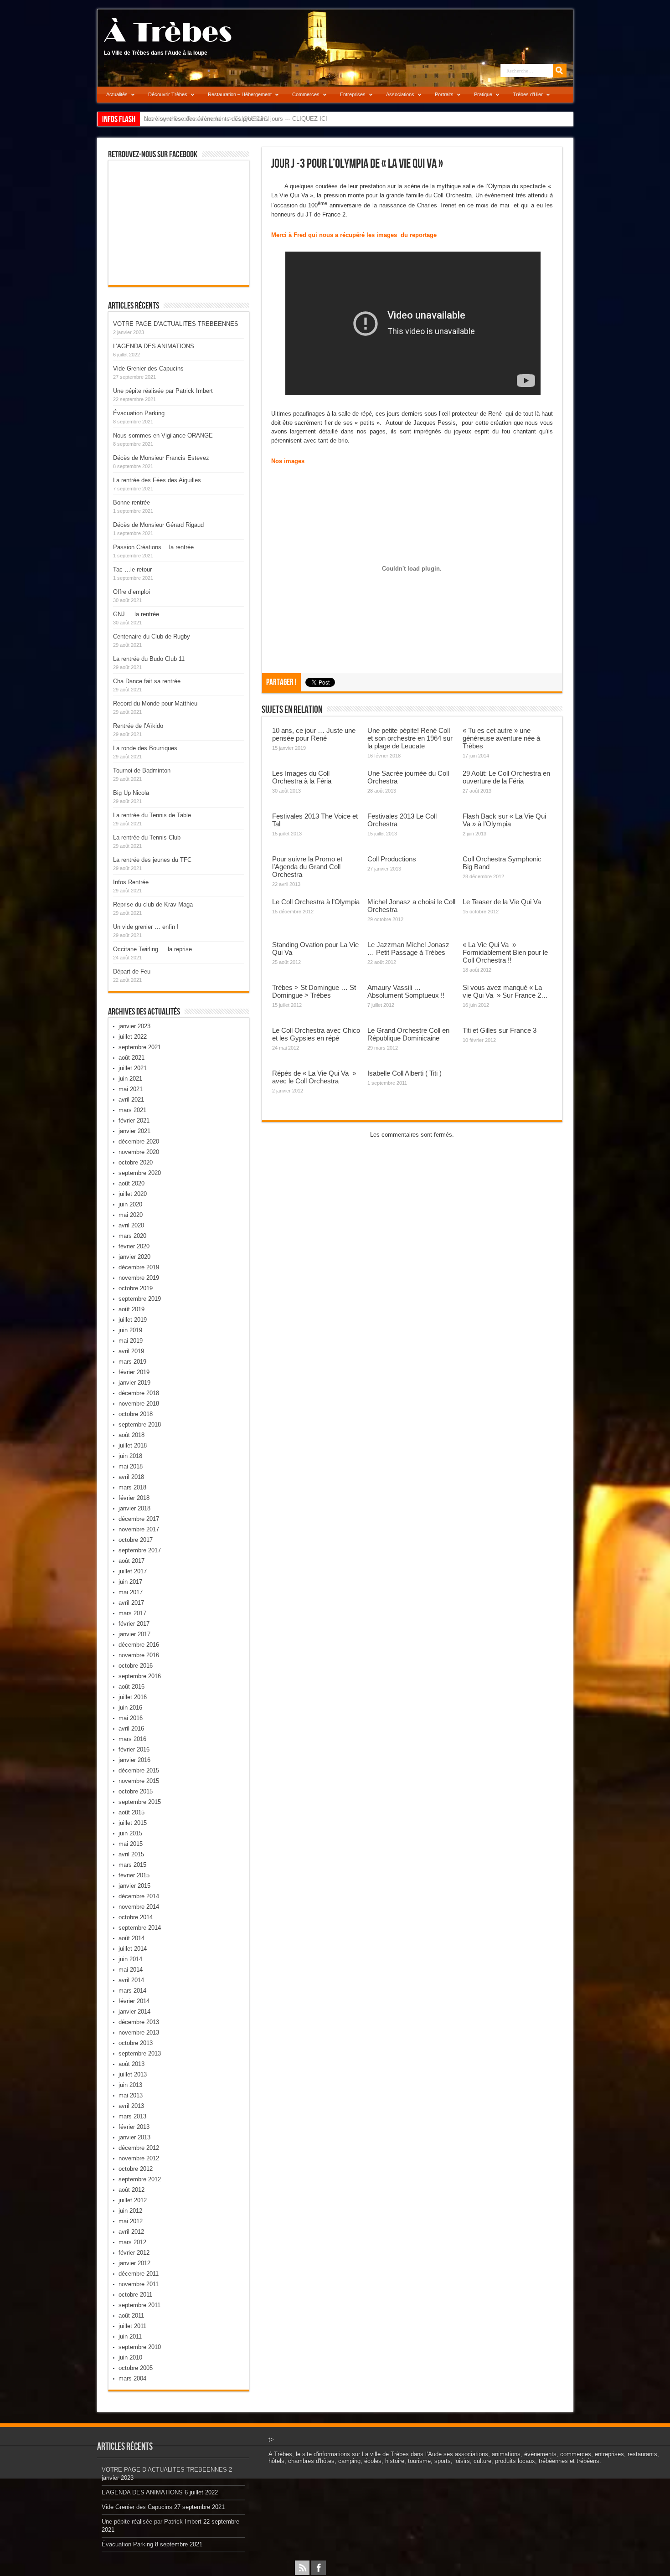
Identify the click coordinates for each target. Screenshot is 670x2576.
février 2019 (134, 1372)
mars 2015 (132, 1865)
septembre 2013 (140, 2053)
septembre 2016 (140, 1676)
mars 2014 (132, 1991)
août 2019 (131, 1309)
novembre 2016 (139, 1655)
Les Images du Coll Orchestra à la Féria (302, 777)
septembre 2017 (140, 1550)
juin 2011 (130, 2336)
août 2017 (131, 1561)
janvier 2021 (134, 1131)
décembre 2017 (139, 1519)
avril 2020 (131, 1225)
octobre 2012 (136, 2169)
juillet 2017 (133, 1571)
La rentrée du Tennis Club (147, 837)
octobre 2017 (136, 1540)
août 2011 (131, 2316)
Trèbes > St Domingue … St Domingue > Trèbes (314, 991)
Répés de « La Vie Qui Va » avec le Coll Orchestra (314, 1077)
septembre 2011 (139, 2305)
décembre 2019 (139, 1267)
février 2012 (134, 2253)
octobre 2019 (136, 1288)
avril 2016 (131, 1728)
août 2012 (131, 2190)
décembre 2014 (139, 1896)
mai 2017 (131, 1592)
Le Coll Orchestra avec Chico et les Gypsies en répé (316, 1034)
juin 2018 (130, 1456)
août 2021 (131, 1058)
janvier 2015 (134, 1886)
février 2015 (134, 1875)
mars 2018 (132, 1487)
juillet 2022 (133, 1037)
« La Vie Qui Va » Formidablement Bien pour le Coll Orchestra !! (505, 952)
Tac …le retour (132, 569)
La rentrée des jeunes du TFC (152, 860)
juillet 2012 (133, 2200)
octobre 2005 (136, 2368)
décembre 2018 (139, 1393)
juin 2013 (130, 2085)
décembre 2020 (139, 1141)
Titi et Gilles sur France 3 (500, 1030)
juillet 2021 (133, 1068)
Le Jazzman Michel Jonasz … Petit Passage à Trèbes (408, 948)
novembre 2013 (139, 2032)
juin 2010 (130, 2357)
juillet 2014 (133, 1949)
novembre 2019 (139, 1278)
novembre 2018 (139, 1404)
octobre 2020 (136, 1162)
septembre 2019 (140, 1299)
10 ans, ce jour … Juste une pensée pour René (314, 734)
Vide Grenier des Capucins (148, 368)
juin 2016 (130, 1708)
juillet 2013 (133, 2074)
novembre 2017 (139, 1529)
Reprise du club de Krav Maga (153, 904)
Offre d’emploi (131, 592)
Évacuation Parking (139, 413)
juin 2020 (130, 1204)
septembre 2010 (140, 2347)
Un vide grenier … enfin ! (146, 927)
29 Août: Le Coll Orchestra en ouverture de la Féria (506, 777)
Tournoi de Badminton (142, 770)
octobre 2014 (136, 1917)
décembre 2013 (139, 2022)
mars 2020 (132, 1236)
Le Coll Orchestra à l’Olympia (316, 902)
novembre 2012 (139, 2158)
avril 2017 (131, 1603)
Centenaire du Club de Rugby (152, 636)
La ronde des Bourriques (145, 748)
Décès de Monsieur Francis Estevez (161, 458)
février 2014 (134, 2001)
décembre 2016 (139, 1645)
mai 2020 (131, 1215)
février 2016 (134, 1749)
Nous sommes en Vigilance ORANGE (163, 435)
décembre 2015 (139, 1770)
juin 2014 (130, 1959)
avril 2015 (131, 1854)
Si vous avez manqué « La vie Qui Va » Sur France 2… (505, 991)
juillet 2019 (133, 1320)
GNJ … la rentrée (136, 614)
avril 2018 (131, 1477)
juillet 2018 (133, 1445)
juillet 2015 (133, 1823)
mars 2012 (132, 2242)
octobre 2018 (136, 1414)
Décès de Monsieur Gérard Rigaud (158, 525)
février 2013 (134, 2127)
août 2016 (131, 1687)
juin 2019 (130, 1330)
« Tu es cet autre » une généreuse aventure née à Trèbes (501, 738)
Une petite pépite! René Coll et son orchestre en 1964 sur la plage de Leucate (410, 738)
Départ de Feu (132, 971)
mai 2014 (131, 1970)
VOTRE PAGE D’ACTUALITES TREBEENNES (176, 324)
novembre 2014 (139, 1907)
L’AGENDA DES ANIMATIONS (154, 346)
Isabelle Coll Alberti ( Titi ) (405, 1073)
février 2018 (134, 1498)
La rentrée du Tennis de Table (152, 815)
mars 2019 (132, 1362)
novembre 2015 (139, 1781)
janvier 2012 (134, 2263)
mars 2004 (132, 2378)
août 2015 (131, 1812)
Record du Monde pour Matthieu (155, 703)
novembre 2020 (139, 1152)
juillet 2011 (132, 2326)
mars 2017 (132, 1613)
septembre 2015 (140, 1802)
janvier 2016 (134, 1760)
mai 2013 (131, 2095)
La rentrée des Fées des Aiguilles (157, 480)
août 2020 (131, 1183)
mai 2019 (131, 1341)
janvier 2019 (134, 1383)
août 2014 (131, 1938)
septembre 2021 (140, 1047)
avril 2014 (131, 1980)
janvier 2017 (134, 1634)
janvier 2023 (134, 1026)
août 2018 (131, 1435)
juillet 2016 (133, 1697)
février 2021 (134, 1121)
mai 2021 (131, 1089)
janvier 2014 (134, 2012)
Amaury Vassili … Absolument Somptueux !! (406, 991)
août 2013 (131, 2064)
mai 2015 (131, 1844)
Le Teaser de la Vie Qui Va (502, 902)
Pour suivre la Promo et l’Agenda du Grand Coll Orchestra (307, 867)
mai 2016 (131, 1718)
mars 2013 (132, 2116)
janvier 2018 (134, 1508)
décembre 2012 (139, 2148)
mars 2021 (132, 1110)
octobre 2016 (136, 1666)
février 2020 (134, 1246)
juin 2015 (130, 1833)
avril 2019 (131, 1351)
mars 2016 (132, 1739)
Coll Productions (392, 859)
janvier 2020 (134, 1257)
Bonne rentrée (131, 502)
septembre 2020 (140, 1173)
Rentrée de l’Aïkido (138, 726)
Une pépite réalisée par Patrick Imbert (163, 391)
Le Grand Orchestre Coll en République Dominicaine (408, 1034)
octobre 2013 (136, 2043)
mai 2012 (131, 2221)
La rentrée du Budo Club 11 (149, 659)
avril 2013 (131, 2106)
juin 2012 (130, 2211)
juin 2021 (130, 1079)
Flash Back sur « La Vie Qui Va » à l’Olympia (504, 820)
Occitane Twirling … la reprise (152, 949)
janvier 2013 (134, 2137)
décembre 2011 (139, 2274)
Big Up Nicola (131, 793)
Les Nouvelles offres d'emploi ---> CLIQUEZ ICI (207, 119)
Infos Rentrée (131, 882)
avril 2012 (131, 2232)
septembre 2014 (140, 1928)
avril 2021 (131, 1100)
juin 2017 (130, 1582)
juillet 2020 (133, 1194)
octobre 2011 (135, 2295)
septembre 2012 (140, 2179)
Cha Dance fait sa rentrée (147, 681)
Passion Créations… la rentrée (153, 547)
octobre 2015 (136, 1791)
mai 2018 (131, 1466)
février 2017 (134, 1624)
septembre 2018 (140, 1425)
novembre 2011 (139, 2284)
